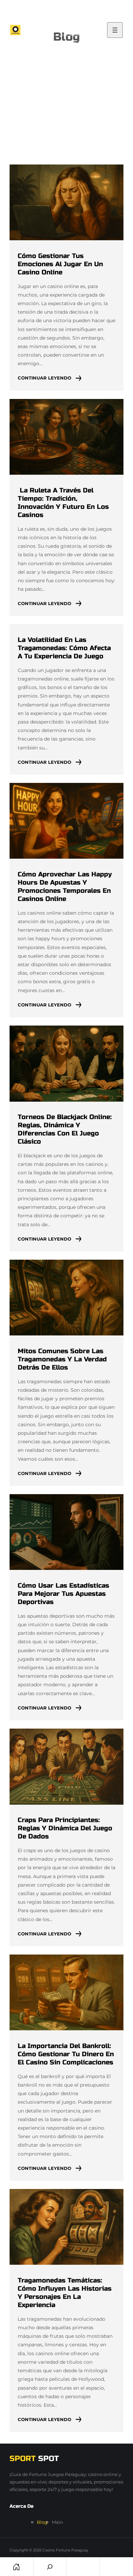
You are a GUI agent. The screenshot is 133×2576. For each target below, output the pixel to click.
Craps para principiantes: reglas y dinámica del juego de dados (65, 1828)
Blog (42, 2522)
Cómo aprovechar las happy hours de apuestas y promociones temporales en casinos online (65, 886)
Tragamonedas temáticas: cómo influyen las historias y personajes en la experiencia (65, 2293)
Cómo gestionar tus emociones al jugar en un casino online (60, 264)
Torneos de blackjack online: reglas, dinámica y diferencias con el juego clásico (65, 1129)
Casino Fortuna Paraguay (65, 2550)
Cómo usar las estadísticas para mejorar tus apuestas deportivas (63, 1594)
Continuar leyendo (45, 378)
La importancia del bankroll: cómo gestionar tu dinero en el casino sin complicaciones (66, 2054)
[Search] (50, 2567)
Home (17, 2567)
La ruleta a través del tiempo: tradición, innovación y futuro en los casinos (63, 503)
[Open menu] (115, 30)
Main (57, 2522)
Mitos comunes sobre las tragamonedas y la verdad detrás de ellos (62, 1359)
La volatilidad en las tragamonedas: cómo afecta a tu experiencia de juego (64, 648)
